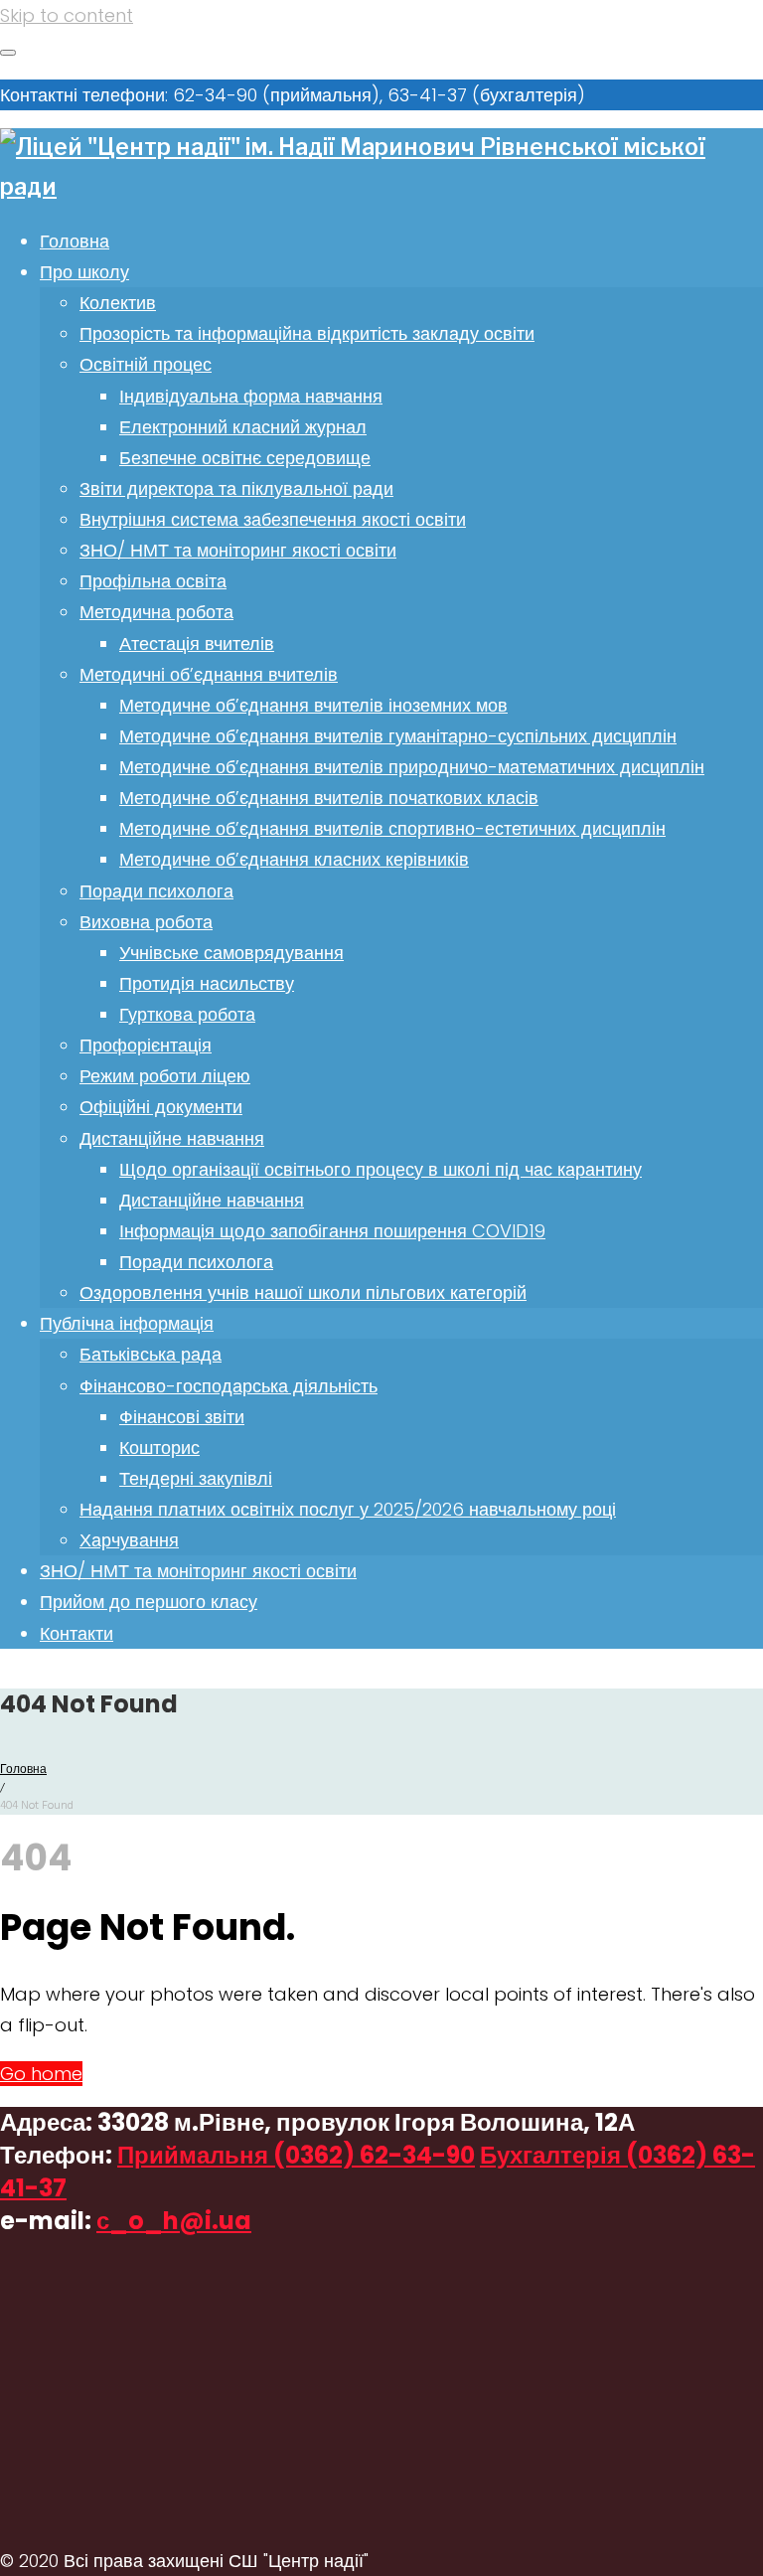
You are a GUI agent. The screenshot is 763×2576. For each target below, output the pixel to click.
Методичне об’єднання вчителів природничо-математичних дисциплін (412, 767)
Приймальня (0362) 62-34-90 (296, 2155)
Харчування (129, 1540)
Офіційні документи (161, 1107)
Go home (41, 2074)
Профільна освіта (153, 581)
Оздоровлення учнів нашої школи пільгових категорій (303, 1292)
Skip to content (67, 15)
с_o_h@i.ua (174, 2221)
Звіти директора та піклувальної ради (236, 488)
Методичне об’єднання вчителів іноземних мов (313, 705)
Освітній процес (146, 364)
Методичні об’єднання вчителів (209, 674)
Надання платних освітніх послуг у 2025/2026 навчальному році (348, 1509)
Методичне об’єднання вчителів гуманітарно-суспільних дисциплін (398, 736)
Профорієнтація (146, 1045)
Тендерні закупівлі (196, 1478)
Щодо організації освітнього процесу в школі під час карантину (381, 1169)
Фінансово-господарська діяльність (229, 1386)
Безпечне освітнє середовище (245, 458)
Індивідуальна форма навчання (251, 396)
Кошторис (159, 1448)
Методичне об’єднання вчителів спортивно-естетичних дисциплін (392, 828)
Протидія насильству (207, 983)
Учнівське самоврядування (231, 953)
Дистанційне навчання (172, 1138)
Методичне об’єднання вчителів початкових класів (329, 798)
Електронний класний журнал (243, 427)
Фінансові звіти (182, 1417)
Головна (75, 241)
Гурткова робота (187, 1014)
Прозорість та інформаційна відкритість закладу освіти (307, 333)
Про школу (84, 272)
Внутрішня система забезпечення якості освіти (273, 519)
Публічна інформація (127, 1323)
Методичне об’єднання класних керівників (294, 859)
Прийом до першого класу (149, 1602)
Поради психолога (156, 891)
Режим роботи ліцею (165, 1076)
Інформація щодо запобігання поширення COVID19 (332, 1231)
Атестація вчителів (197, 644)
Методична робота (156, 612)
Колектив (118, 303)
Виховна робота (146, 922)
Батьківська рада (151, 1354)
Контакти (76, 1633)
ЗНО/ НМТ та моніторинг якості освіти (238, 550)
